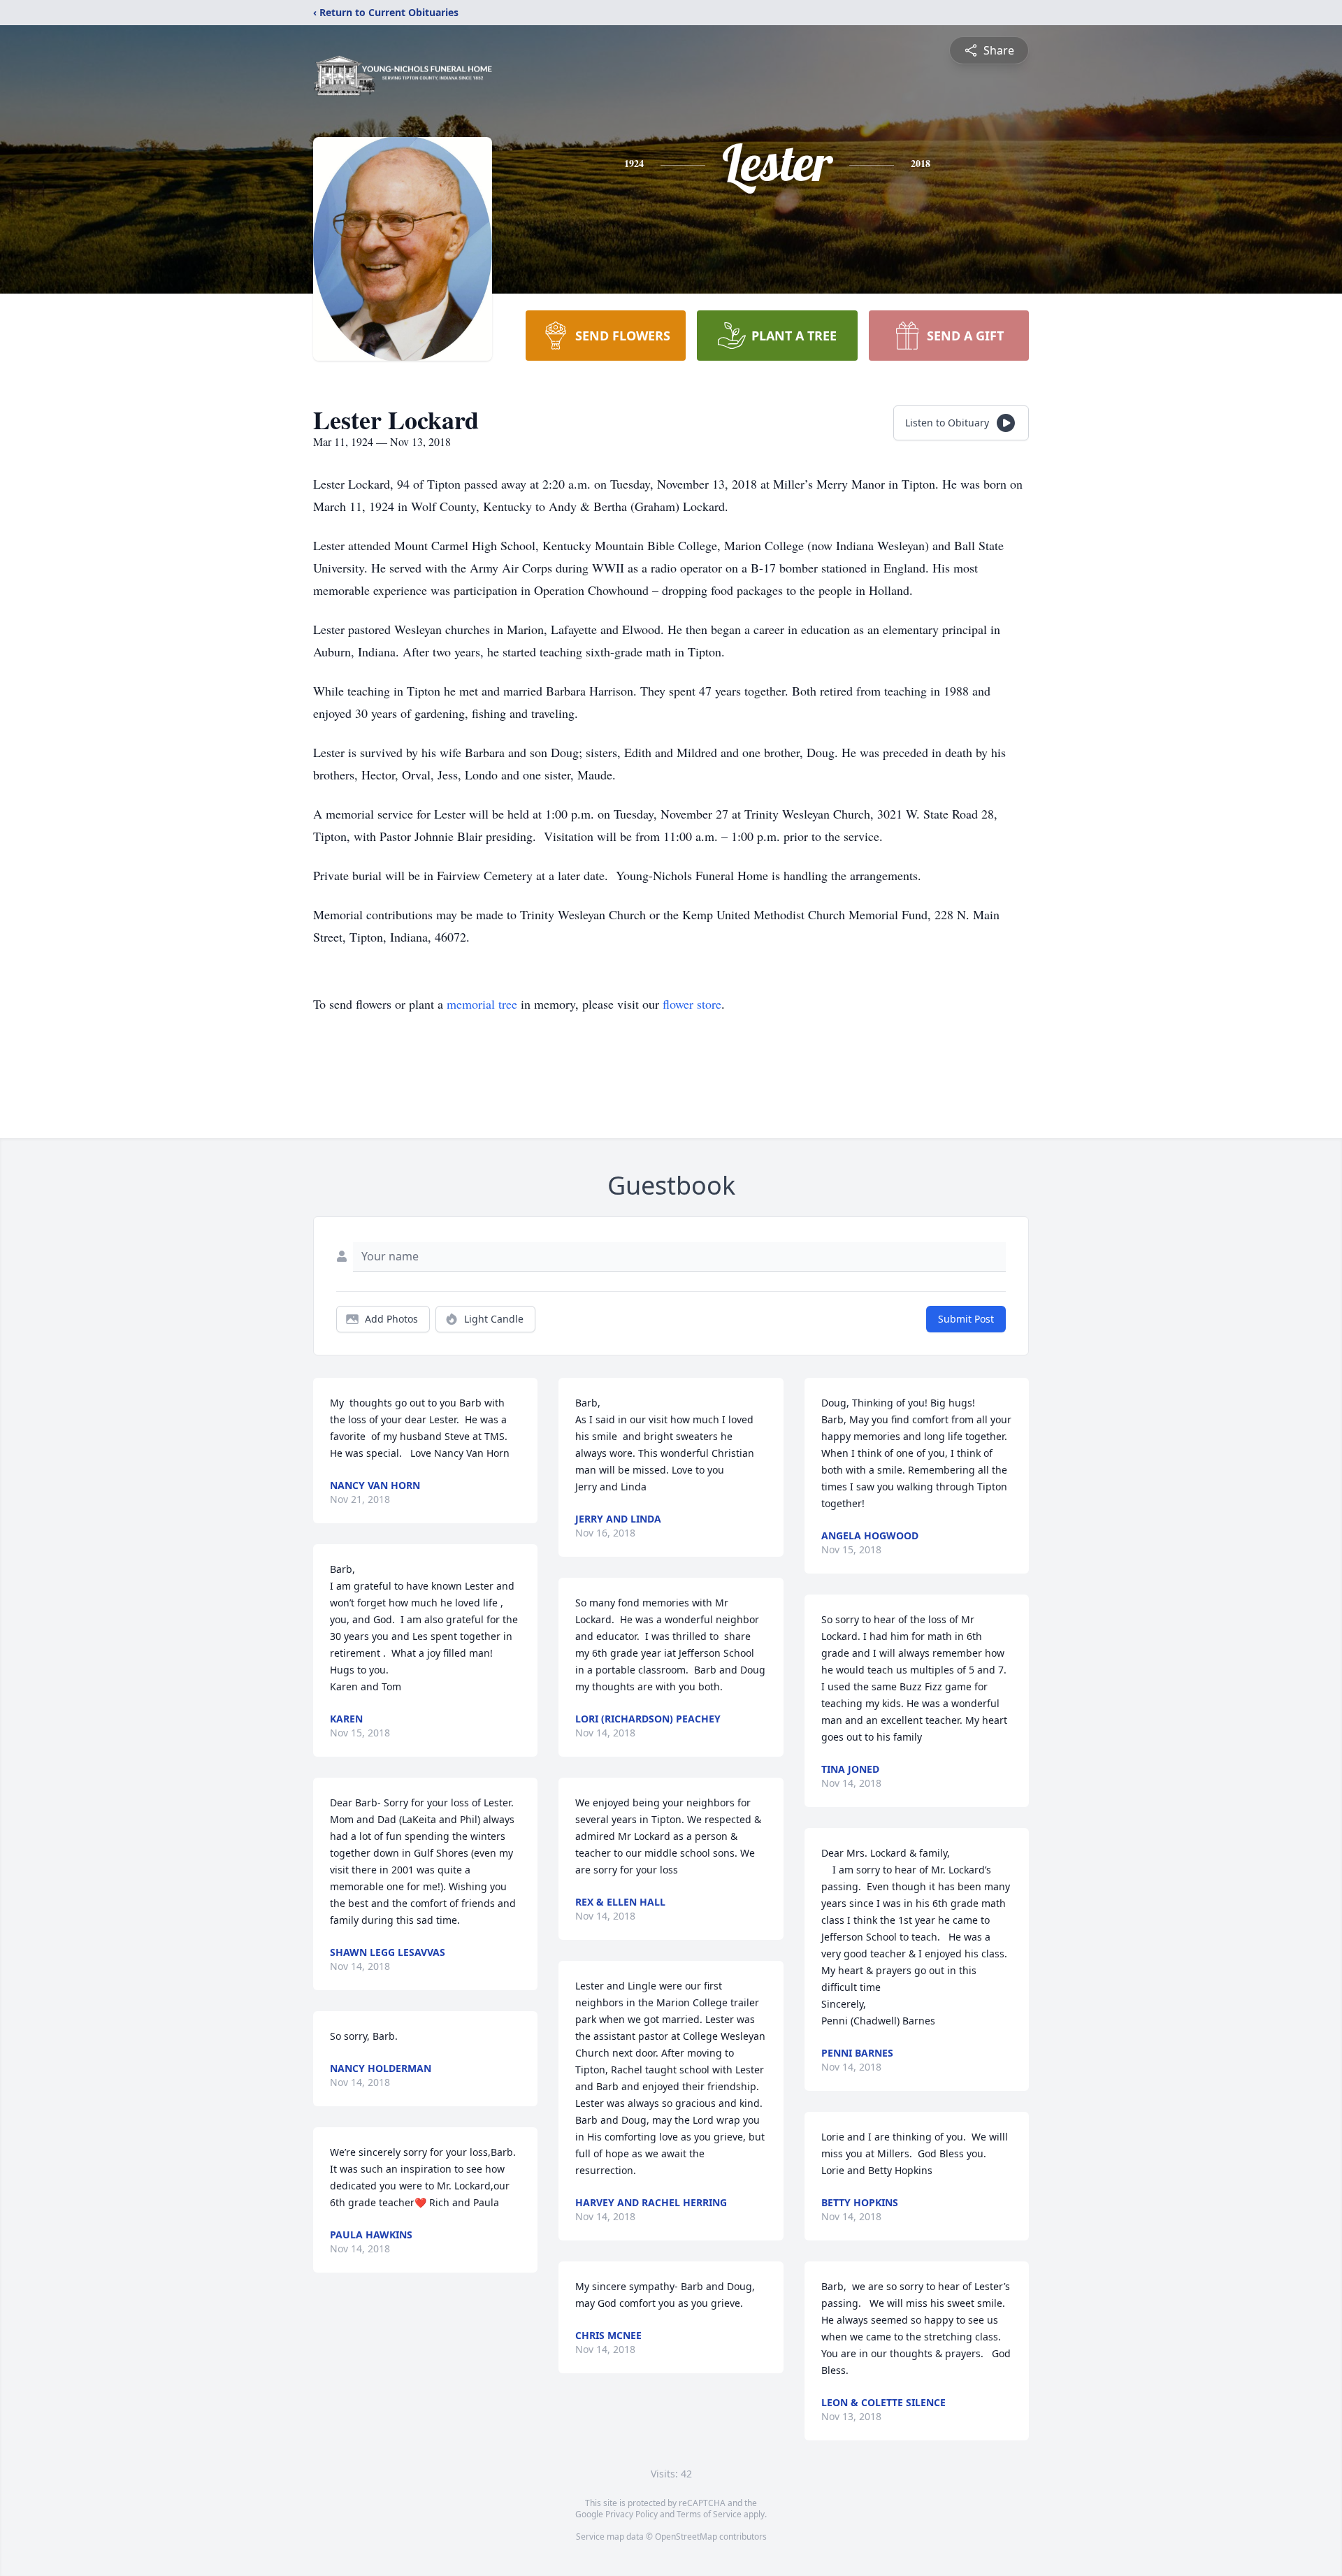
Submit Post (966, 1319)
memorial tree (482, 1004)
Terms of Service (709, 2514)
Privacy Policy (632, 2514)
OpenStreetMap (686, 2537)
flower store (692, 1004)
